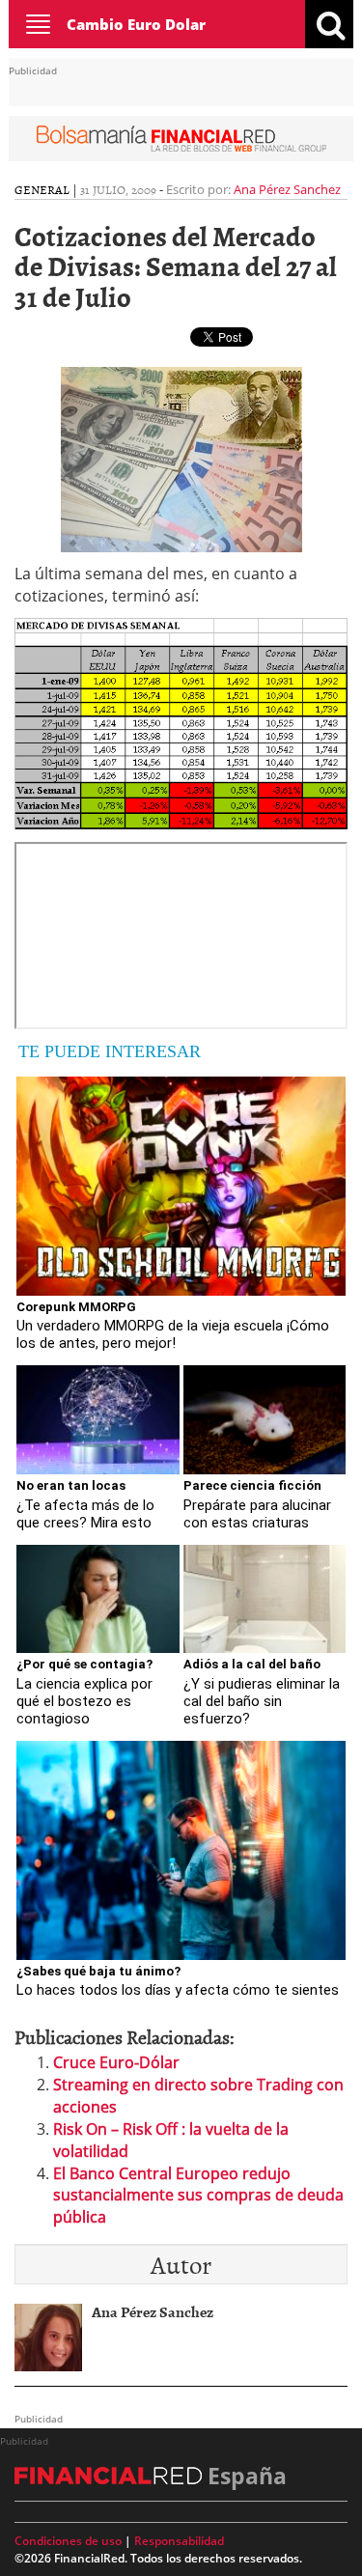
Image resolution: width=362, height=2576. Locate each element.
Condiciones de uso (68, 2541)
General (42, 189)
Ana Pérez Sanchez (287, 189)
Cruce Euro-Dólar (116, 2062)
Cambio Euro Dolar (136, 24)
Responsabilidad (179, 2541)
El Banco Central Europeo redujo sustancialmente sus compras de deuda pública (198, 2196)
